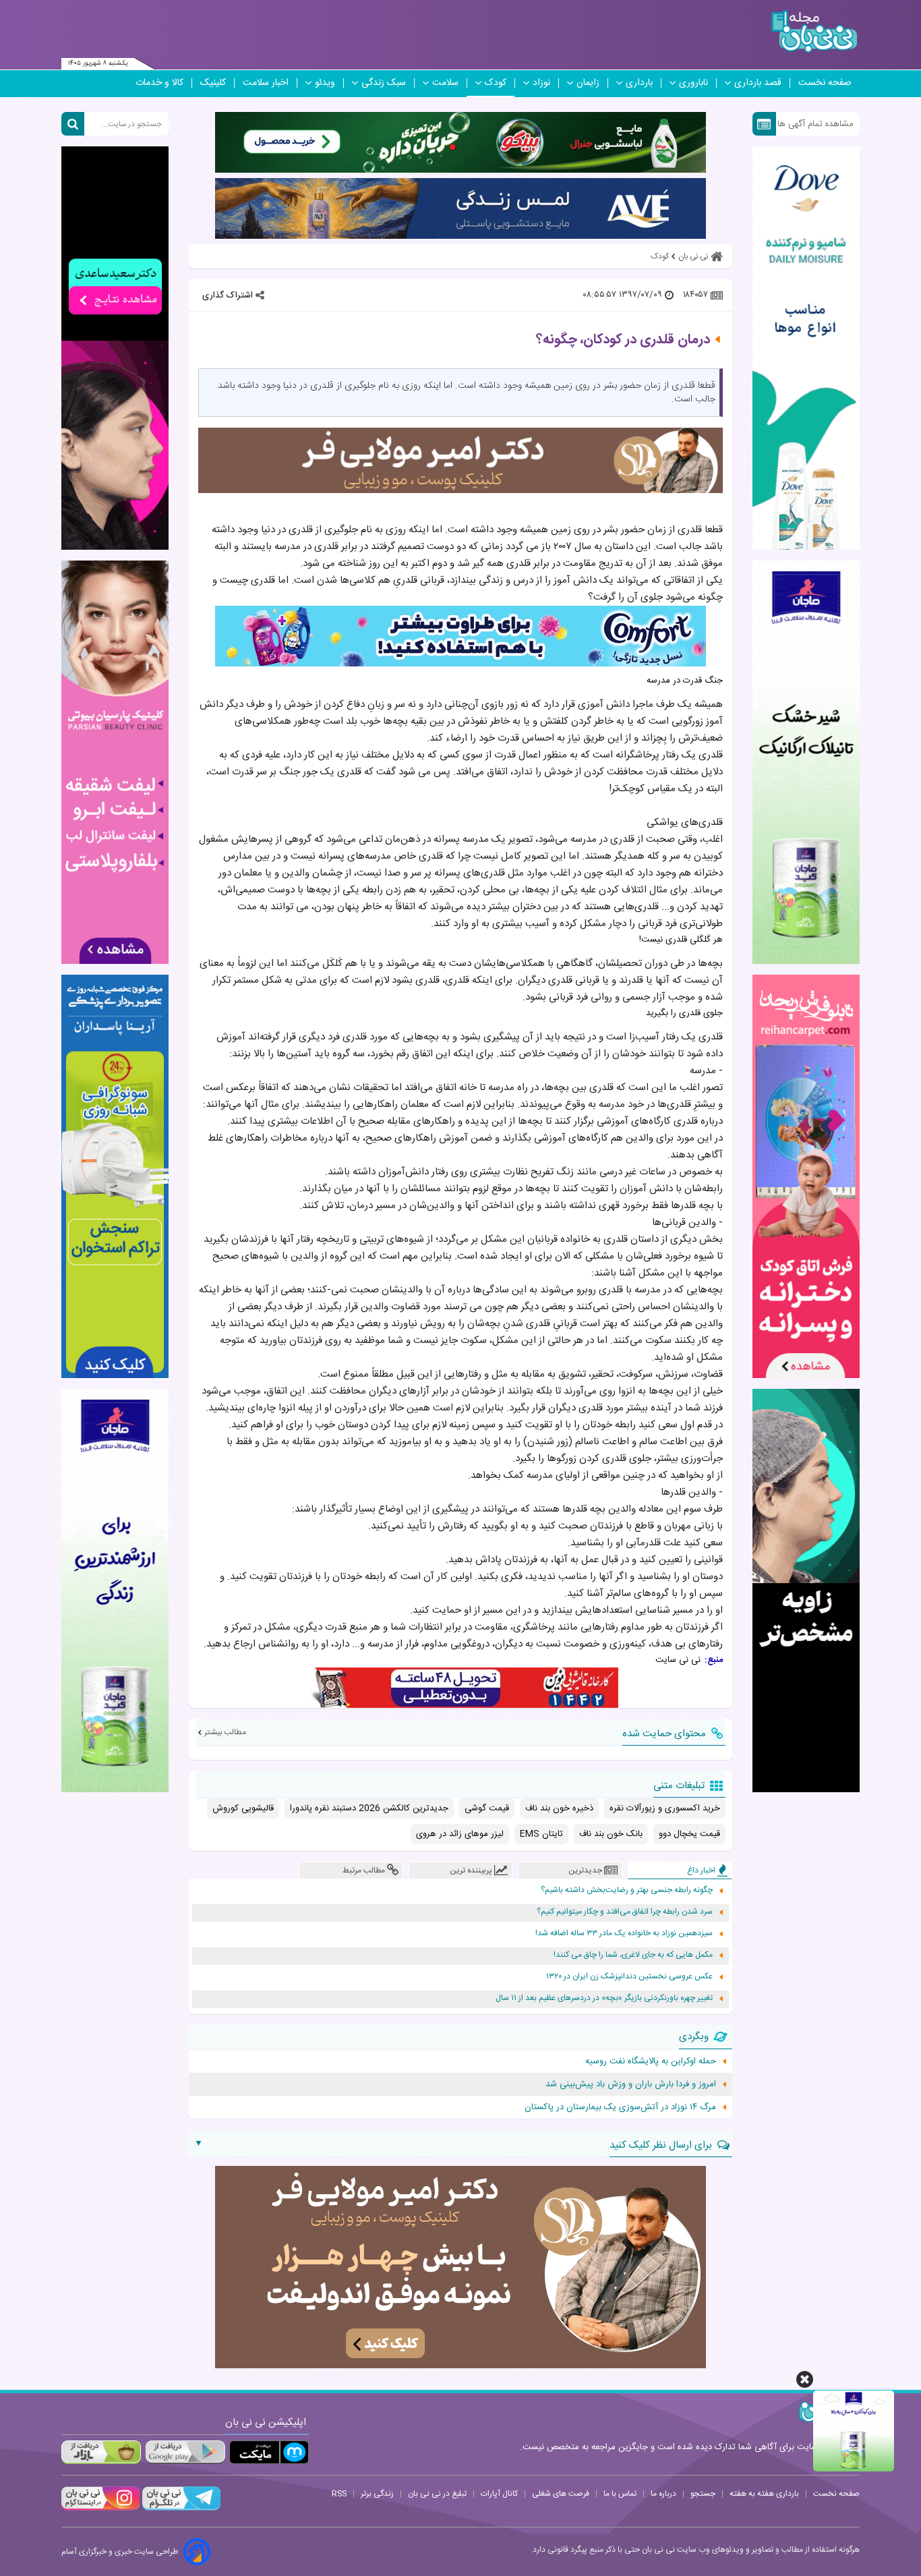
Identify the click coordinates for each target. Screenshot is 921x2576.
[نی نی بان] (814, 31)
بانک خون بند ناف (611, 1834)
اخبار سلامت (266, 83)
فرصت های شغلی (561, 2494)
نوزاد (541, 83)
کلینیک (213, 83)
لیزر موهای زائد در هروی (460, 1834)
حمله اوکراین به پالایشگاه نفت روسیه (651, 2061)
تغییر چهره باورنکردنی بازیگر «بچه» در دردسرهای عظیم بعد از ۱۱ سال (604, 1998)
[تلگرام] (180, 2509)
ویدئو (325, 83)
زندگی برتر (377, 2494)
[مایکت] (269, 2452)
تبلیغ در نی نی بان (437, 2494)
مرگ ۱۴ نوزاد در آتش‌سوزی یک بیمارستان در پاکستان (620, 2107)
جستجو (703, 2494)
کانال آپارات (499, 2494)
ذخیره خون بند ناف (559, 1808)
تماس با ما (620, 2494)
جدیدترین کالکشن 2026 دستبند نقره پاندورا (369, 1808)
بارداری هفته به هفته (764, 2494)
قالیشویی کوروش (243, 1808)
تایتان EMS (541, 1834)
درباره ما (663, 2494)
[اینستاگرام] (100, 2509)
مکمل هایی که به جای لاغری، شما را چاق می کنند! (633, 1955)
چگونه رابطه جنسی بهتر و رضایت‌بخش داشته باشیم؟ (627, 1890)
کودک (496, 83)
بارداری (639, 83)
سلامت (445, 83)
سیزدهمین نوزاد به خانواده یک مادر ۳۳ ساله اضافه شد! (624, 1934)
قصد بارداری (758, 83)
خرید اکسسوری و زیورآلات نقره (665, 1808)
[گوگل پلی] (185, 2452)
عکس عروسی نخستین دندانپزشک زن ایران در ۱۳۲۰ (629, 1977)
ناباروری (693, 83)
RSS (339, 2494)
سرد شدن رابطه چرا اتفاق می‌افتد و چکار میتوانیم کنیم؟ (625, 1912)
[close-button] (805, 2379)
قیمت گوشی (487, 1808)
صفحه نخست (825, 83)
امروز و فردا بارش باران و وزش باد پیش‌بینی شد (631, 2084)
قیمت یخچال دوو (689, 1834)
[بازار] (101, 2452)
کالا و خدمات (159, 83)
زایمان (588, 83)
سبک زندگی (384, 83)
